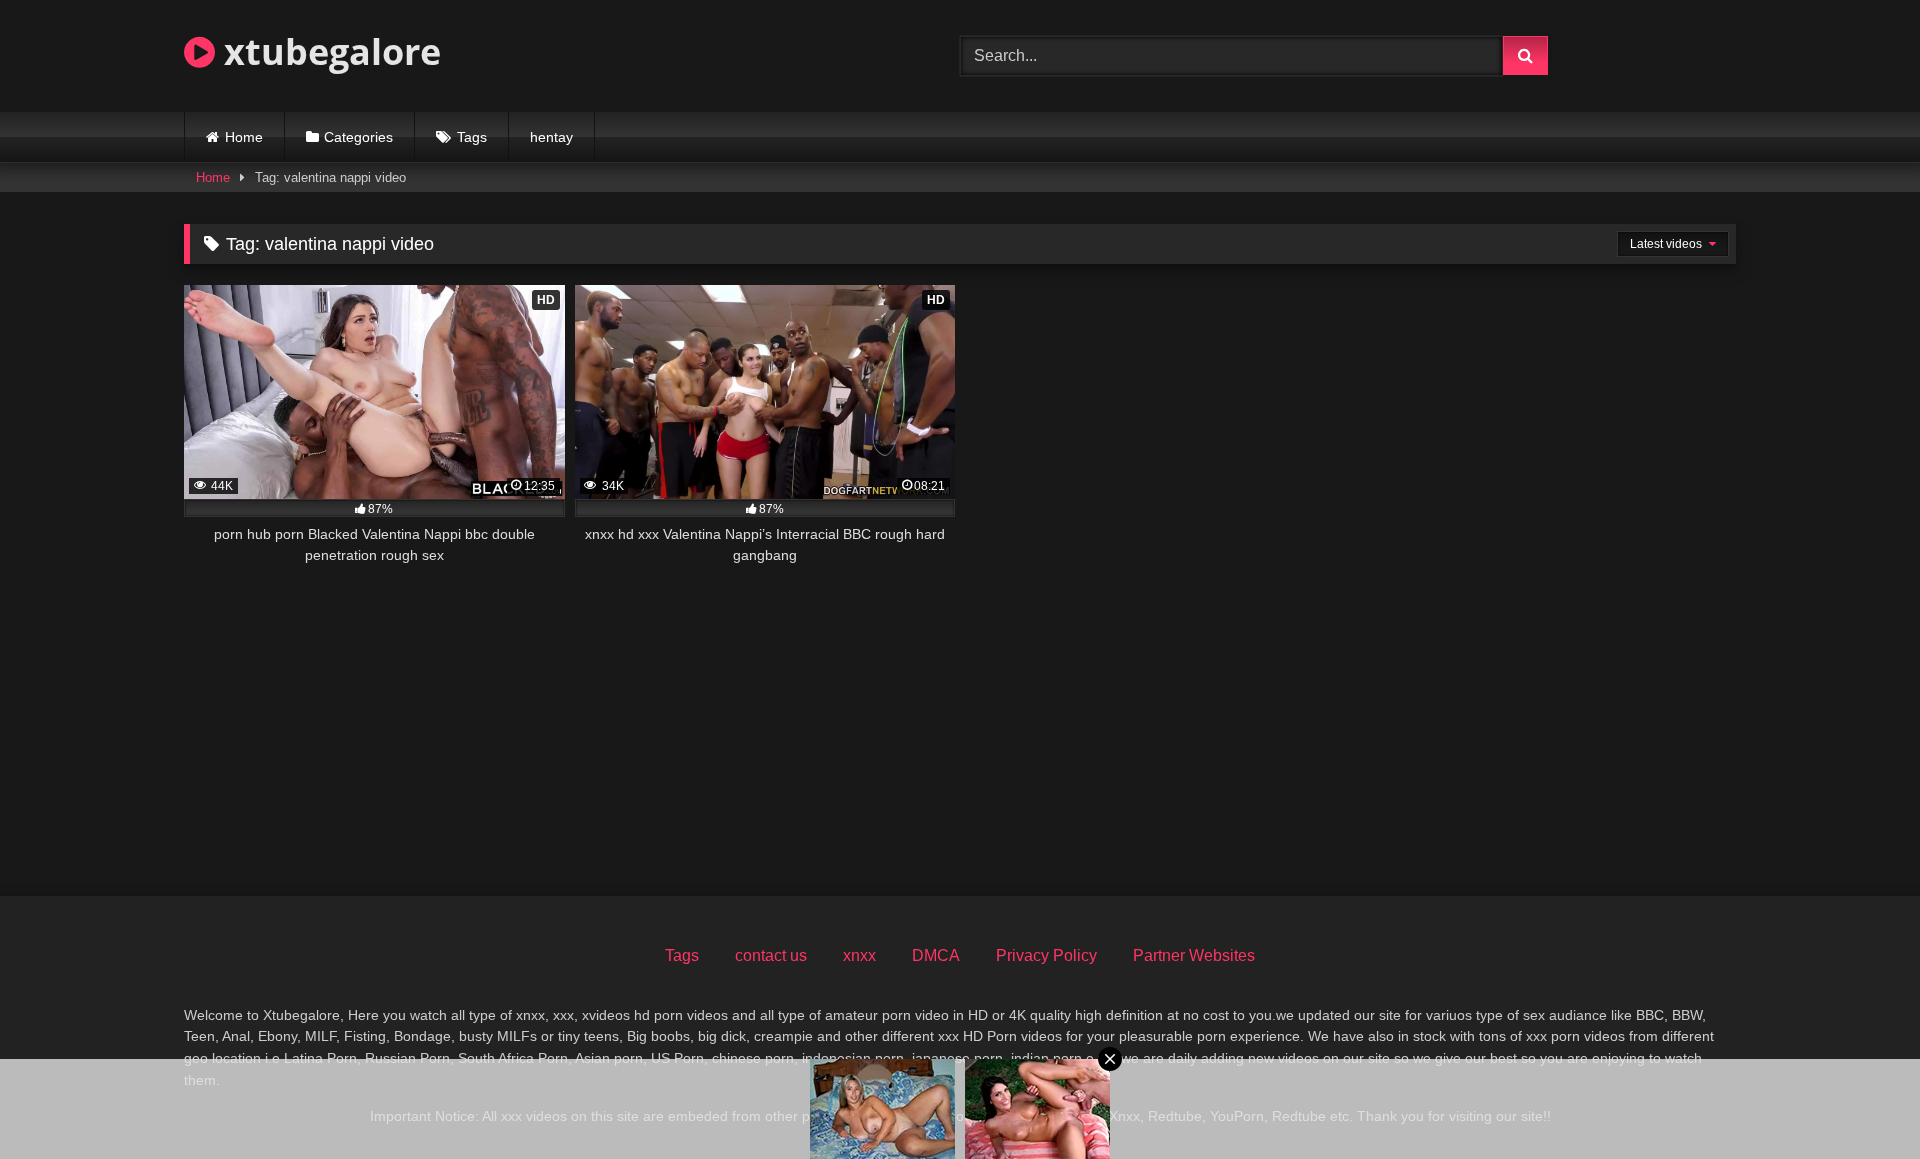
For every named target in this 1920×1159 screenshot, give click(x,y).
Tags (472, 137)
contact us (771, 955)
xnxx (859, 955)
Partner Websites (1194, 955)
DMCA (936, 955)
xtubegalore (328, 51)
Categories (358, 137)
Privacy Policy (1046, 955)
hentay (551, 137)
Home (244, 137)
